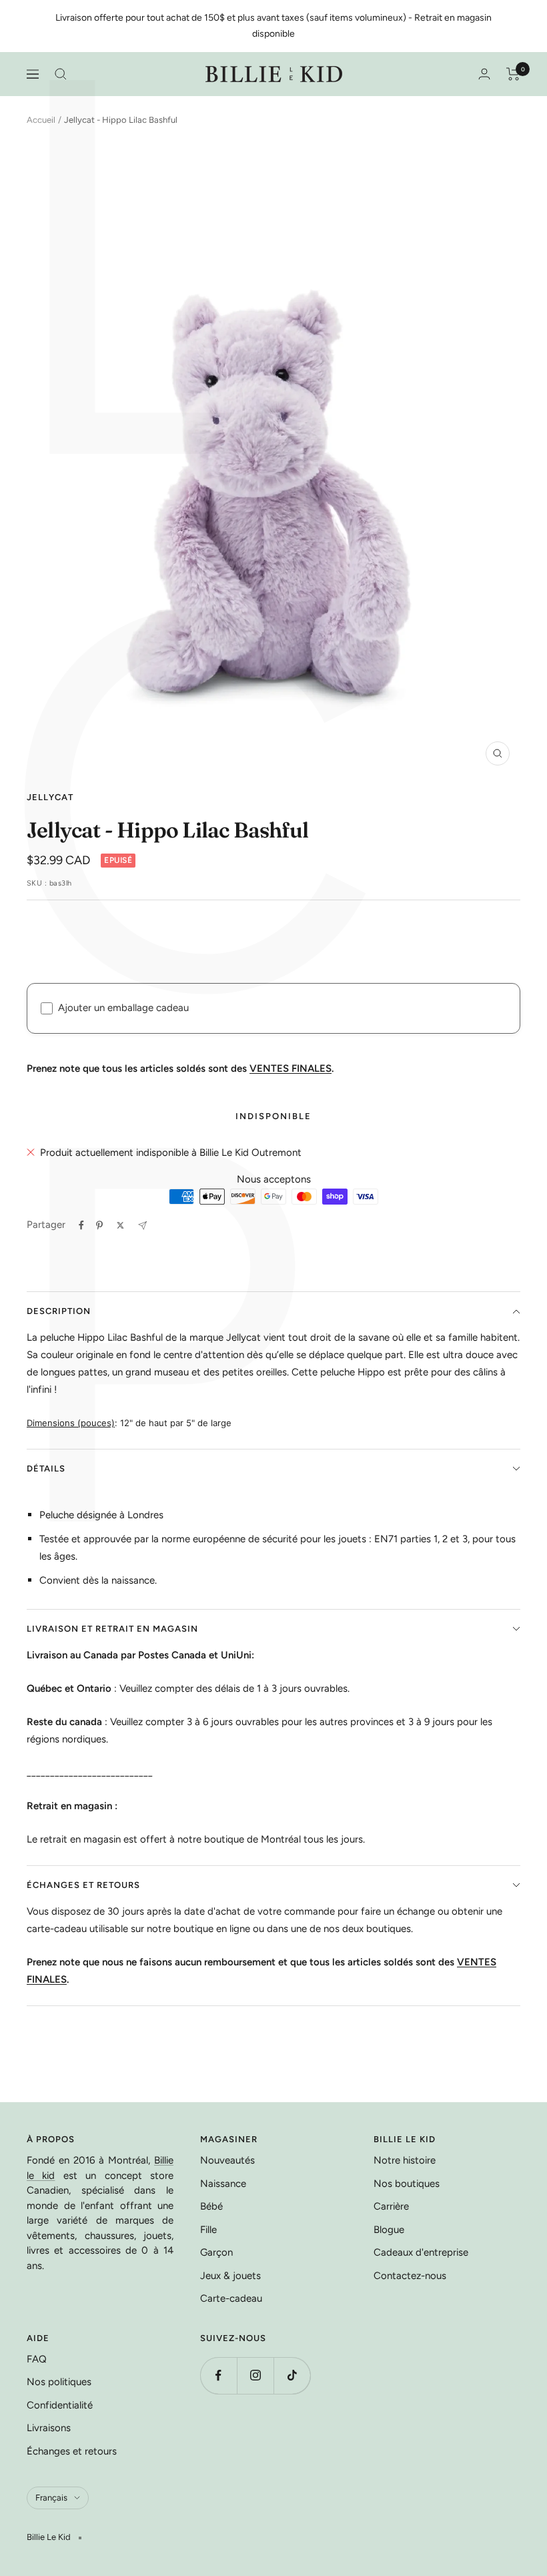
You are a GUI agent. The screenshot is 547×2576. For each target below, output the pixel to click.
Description (59, 1311)
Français (51, 2498)
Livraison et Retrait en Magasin (112, 1629)
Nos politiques (59, 2382)
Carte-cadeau (231, 2298)
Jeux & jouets (230, 2276)
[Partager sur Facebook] (81, 1225)
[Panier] (513, 74)
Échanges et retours (83, 1885)
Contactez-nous (410, 2276)
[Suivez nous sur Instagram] (255, 2375)
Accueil (41, 120)
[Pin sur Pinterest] (99, 1225)
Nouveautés (227, 2160)
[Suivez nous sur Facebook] (218, 2375)
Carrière (391, 2206)
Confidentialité (60, 2405)
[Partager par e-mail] (142, 1226)
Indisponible (273, 1116)
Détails (46, 1469)
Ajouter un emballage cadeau (123, 1008)
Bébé (211, 2206)
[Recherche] (61, 74)
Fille (208, 2230)
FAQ (37, 2359)
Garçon (216, 2252)
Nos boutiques (407, 2184)
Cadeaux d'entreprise (421, 2252)
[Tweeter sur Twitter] (120, 1225)
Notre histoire (405, 2160)
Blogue (389, 2230)
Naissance (223, 2184)
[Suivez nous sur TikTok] (292, 2375)
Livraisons (49, 2428)
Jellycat (50, 797)
